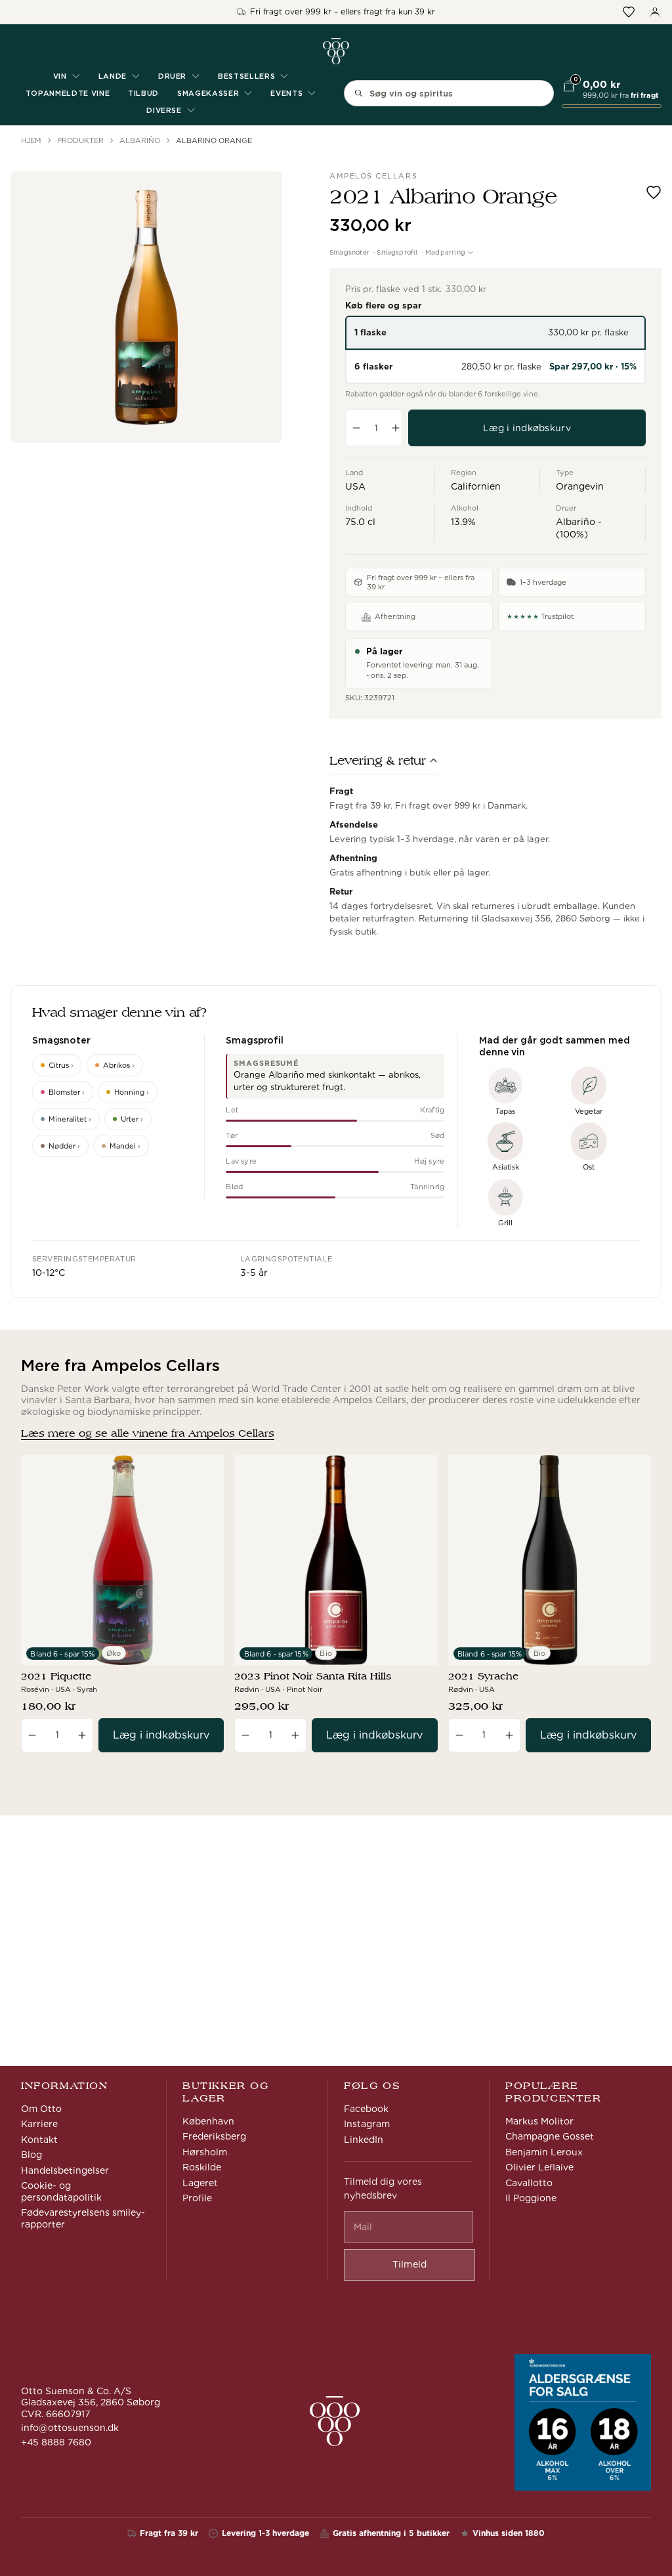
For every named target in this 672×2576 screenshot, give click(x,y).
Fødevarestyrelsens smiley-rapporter (83, 2218)
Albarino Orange (214, 140)
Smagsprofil (397, 252)
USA (355, 486)
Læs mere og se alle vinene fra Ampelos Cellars (148, 1433)
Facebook (366, 2109)
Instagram (367, 2124)
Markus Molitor (539, 2121)
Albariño (140, 140)
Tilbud (143, 93)
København (208, 2121)
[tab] (383, 764)
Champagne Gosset (550, 2136)
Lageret (200, 2183)
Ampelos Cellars (373, 176)
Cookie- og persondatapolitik (61, 2191)
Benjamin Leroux (544, 2152)
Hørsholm (205, 2152)
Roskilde (202, 2167)
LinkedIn (364, 2140)
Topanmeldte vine (68, 93)
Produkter (80, 140)
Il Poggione (531, 2198)
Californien (476, 486)
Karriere (39, 2124)
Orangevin (580, 486)
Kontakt (39, 2140)
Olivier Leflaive (539, 2167)
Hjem (31, 140)
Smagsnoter (349, 252)
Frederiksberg (214, 2136)
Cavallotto (529, 2183)
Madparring (445, 252)
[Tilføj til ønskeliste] (654, 192)
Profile (197, 2198)
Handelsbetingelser (65, 2170)
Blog (31, 2155)
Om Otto (41, 2109)
